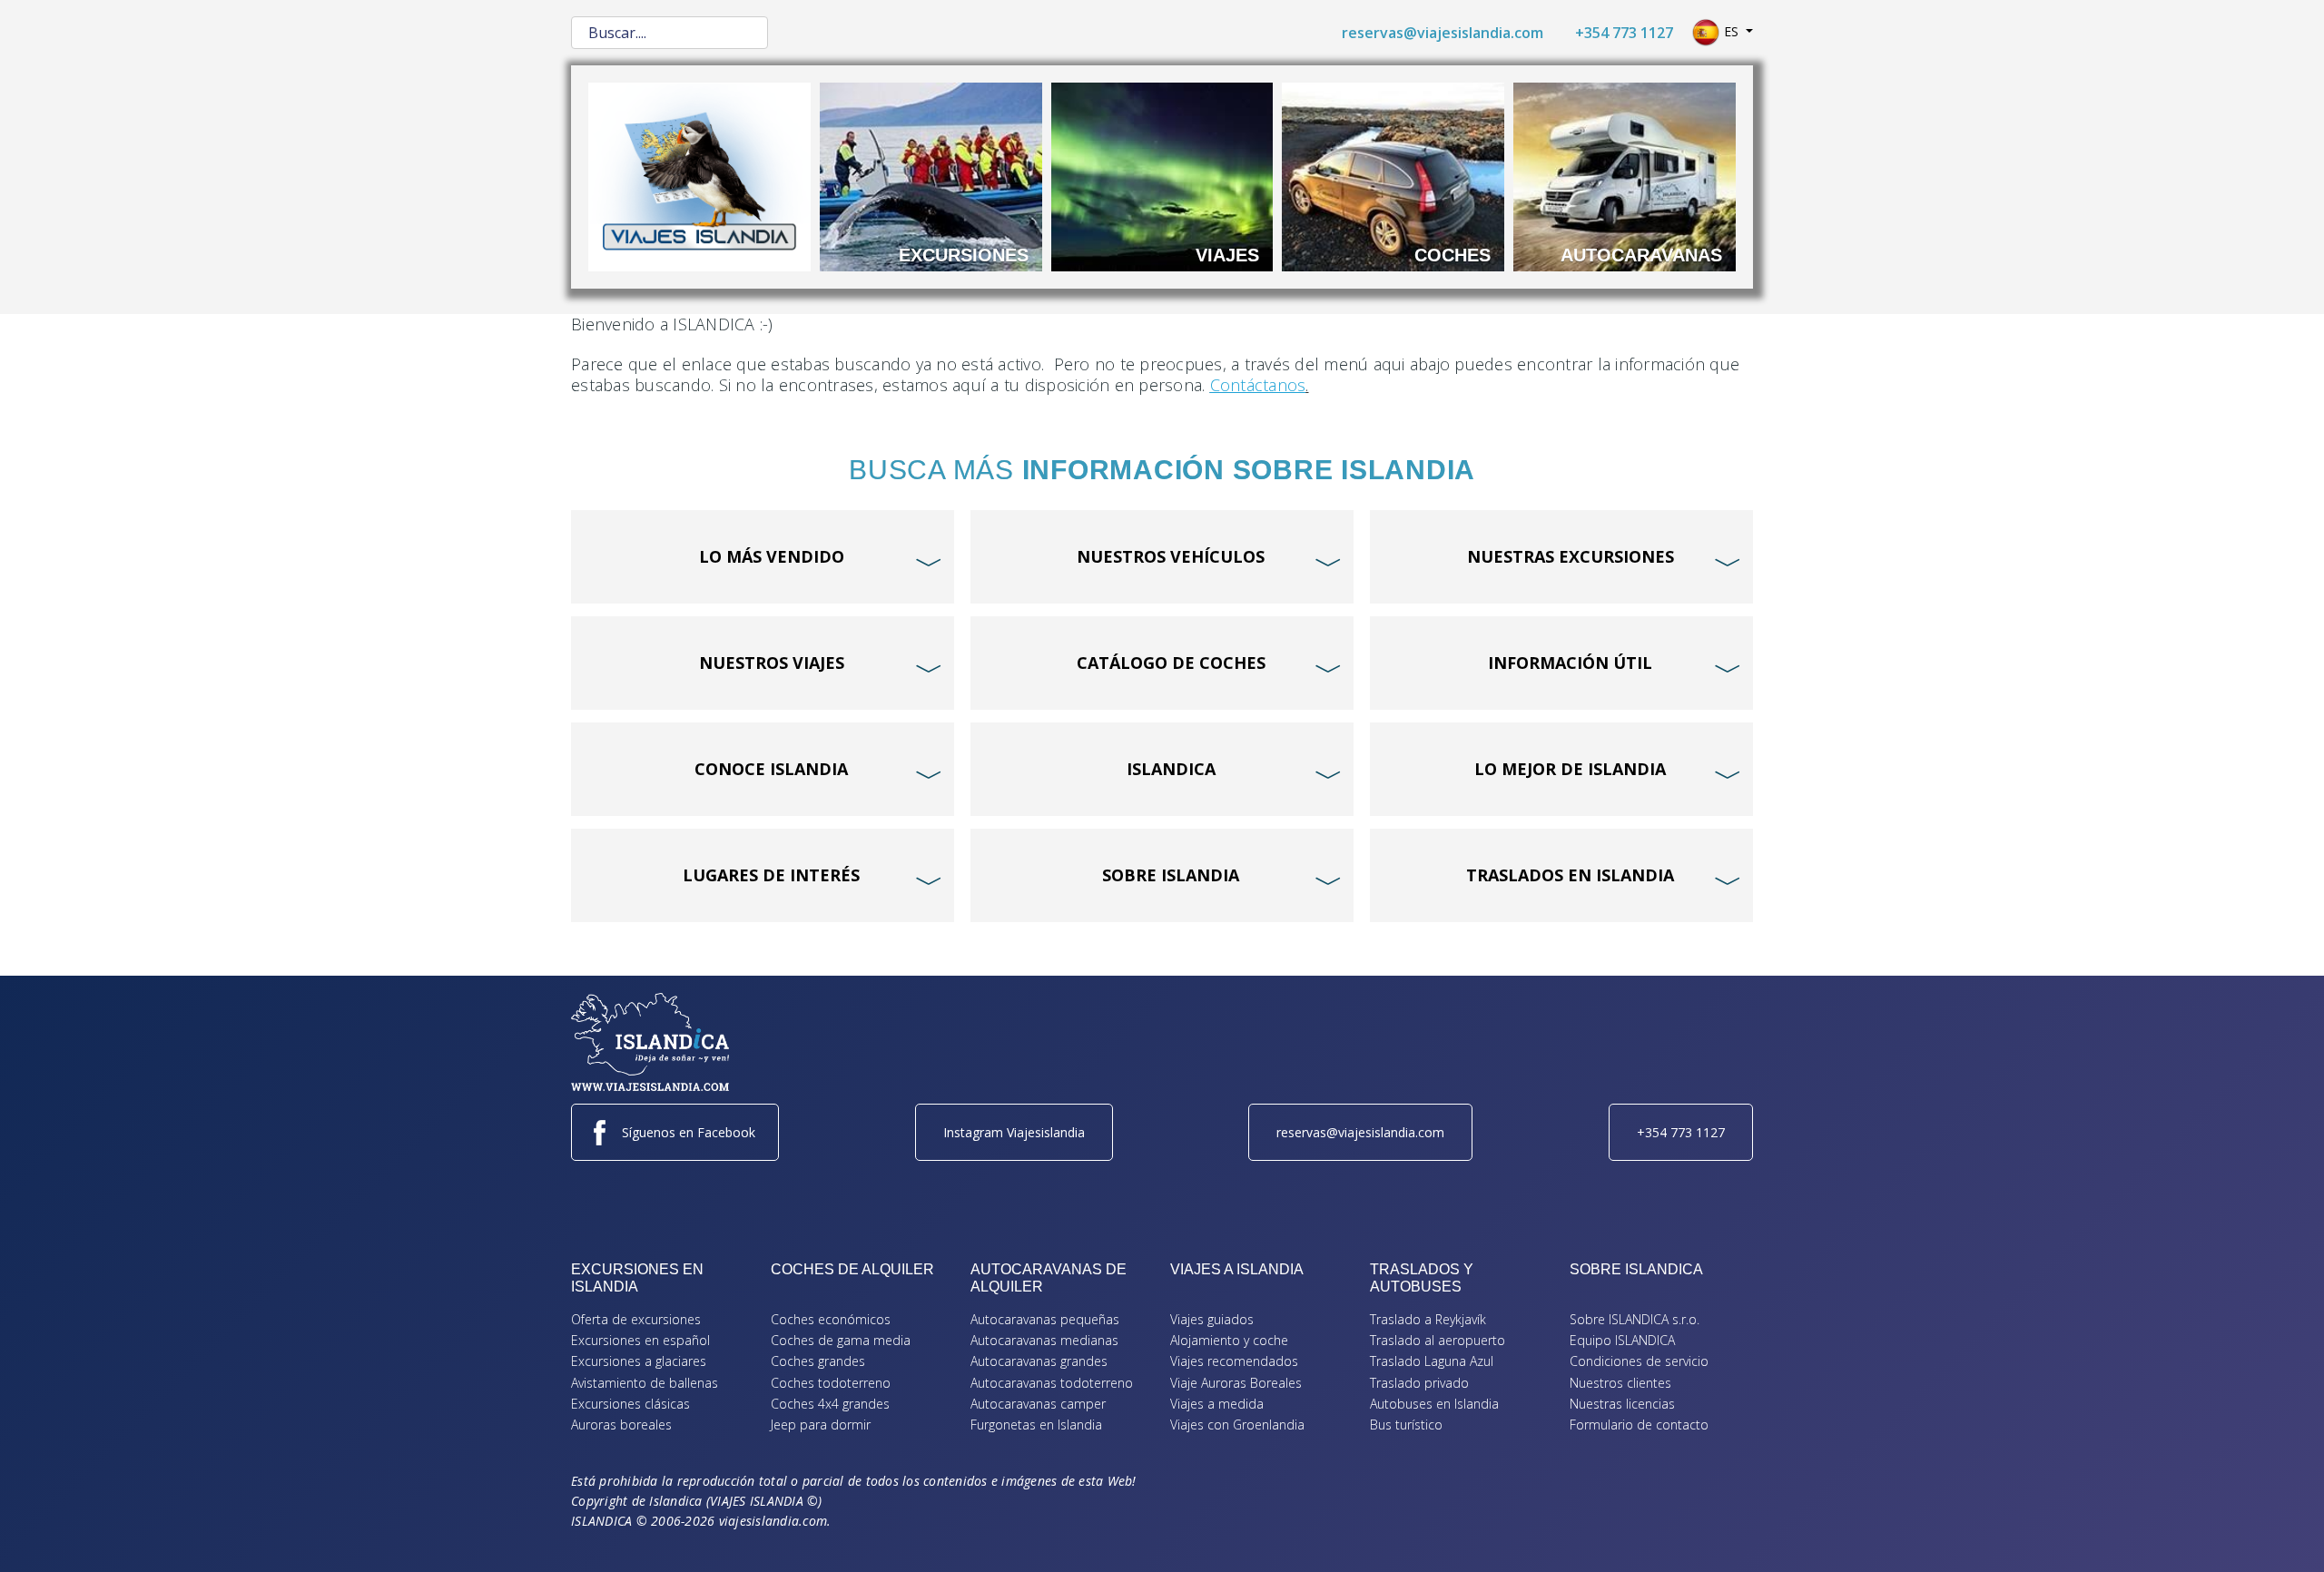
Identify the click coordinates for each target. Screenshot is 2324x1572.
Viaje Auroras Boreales (1236, 1383)
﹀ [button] (931, 528)
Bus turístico (1406, 1425)
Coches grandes (818, 1361)
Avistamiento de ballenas (645, 1383)
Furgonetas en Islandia (1036, 1425)
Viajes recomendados (1234, 1361)
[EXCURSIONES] (931, 175)
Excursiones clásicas (630, 1404)
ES (1731, 31)
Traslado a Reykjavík (1428, 1319)
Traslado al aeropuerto (1438, 1340)
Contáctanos (1258, 385)
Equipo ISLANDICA (1622, 1340)
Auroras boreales (621, 1425)
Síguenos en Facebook (689, 1132)
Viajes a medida (1217, 1404)
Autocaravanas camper (1038, 1404)
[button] (2283, 1531)
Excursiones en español (640, 1340)
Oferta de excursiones (636, 1319)
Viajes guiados (1212, 1319)
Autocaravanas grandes (1039, 1361)
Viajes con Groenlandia (1237, 1425)
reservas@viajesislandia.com (1443, 33)
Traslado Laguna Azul (1432, 1361)
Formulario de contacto (1639, 1425)
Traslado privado (1419, 1383)
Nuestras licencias (1622, 1404)
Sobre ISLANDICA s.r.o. (1635, 1319)
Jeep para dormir (821, 1425)
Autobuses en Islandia (1434, 1404)
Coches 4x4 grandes (830, 1404)
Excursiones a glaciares (639, 1361)
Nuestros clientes (1620, 1383)
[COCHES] (1393, 175)
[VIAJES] (1162, 175)
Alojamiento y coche (1229, 1340)
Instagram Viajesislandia (1014, 1132)
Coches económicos (831, 1319)
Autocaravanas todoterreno (1052, 1383)
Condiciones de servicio (1639, 1361)
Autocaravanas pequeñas (1045, 1319)
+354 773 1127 (1624, 33)
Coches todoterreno (831, 1383)
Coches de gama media (841, 1340)
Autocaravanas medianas (1044, 1340)
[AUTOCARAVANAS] (1625, 175)
